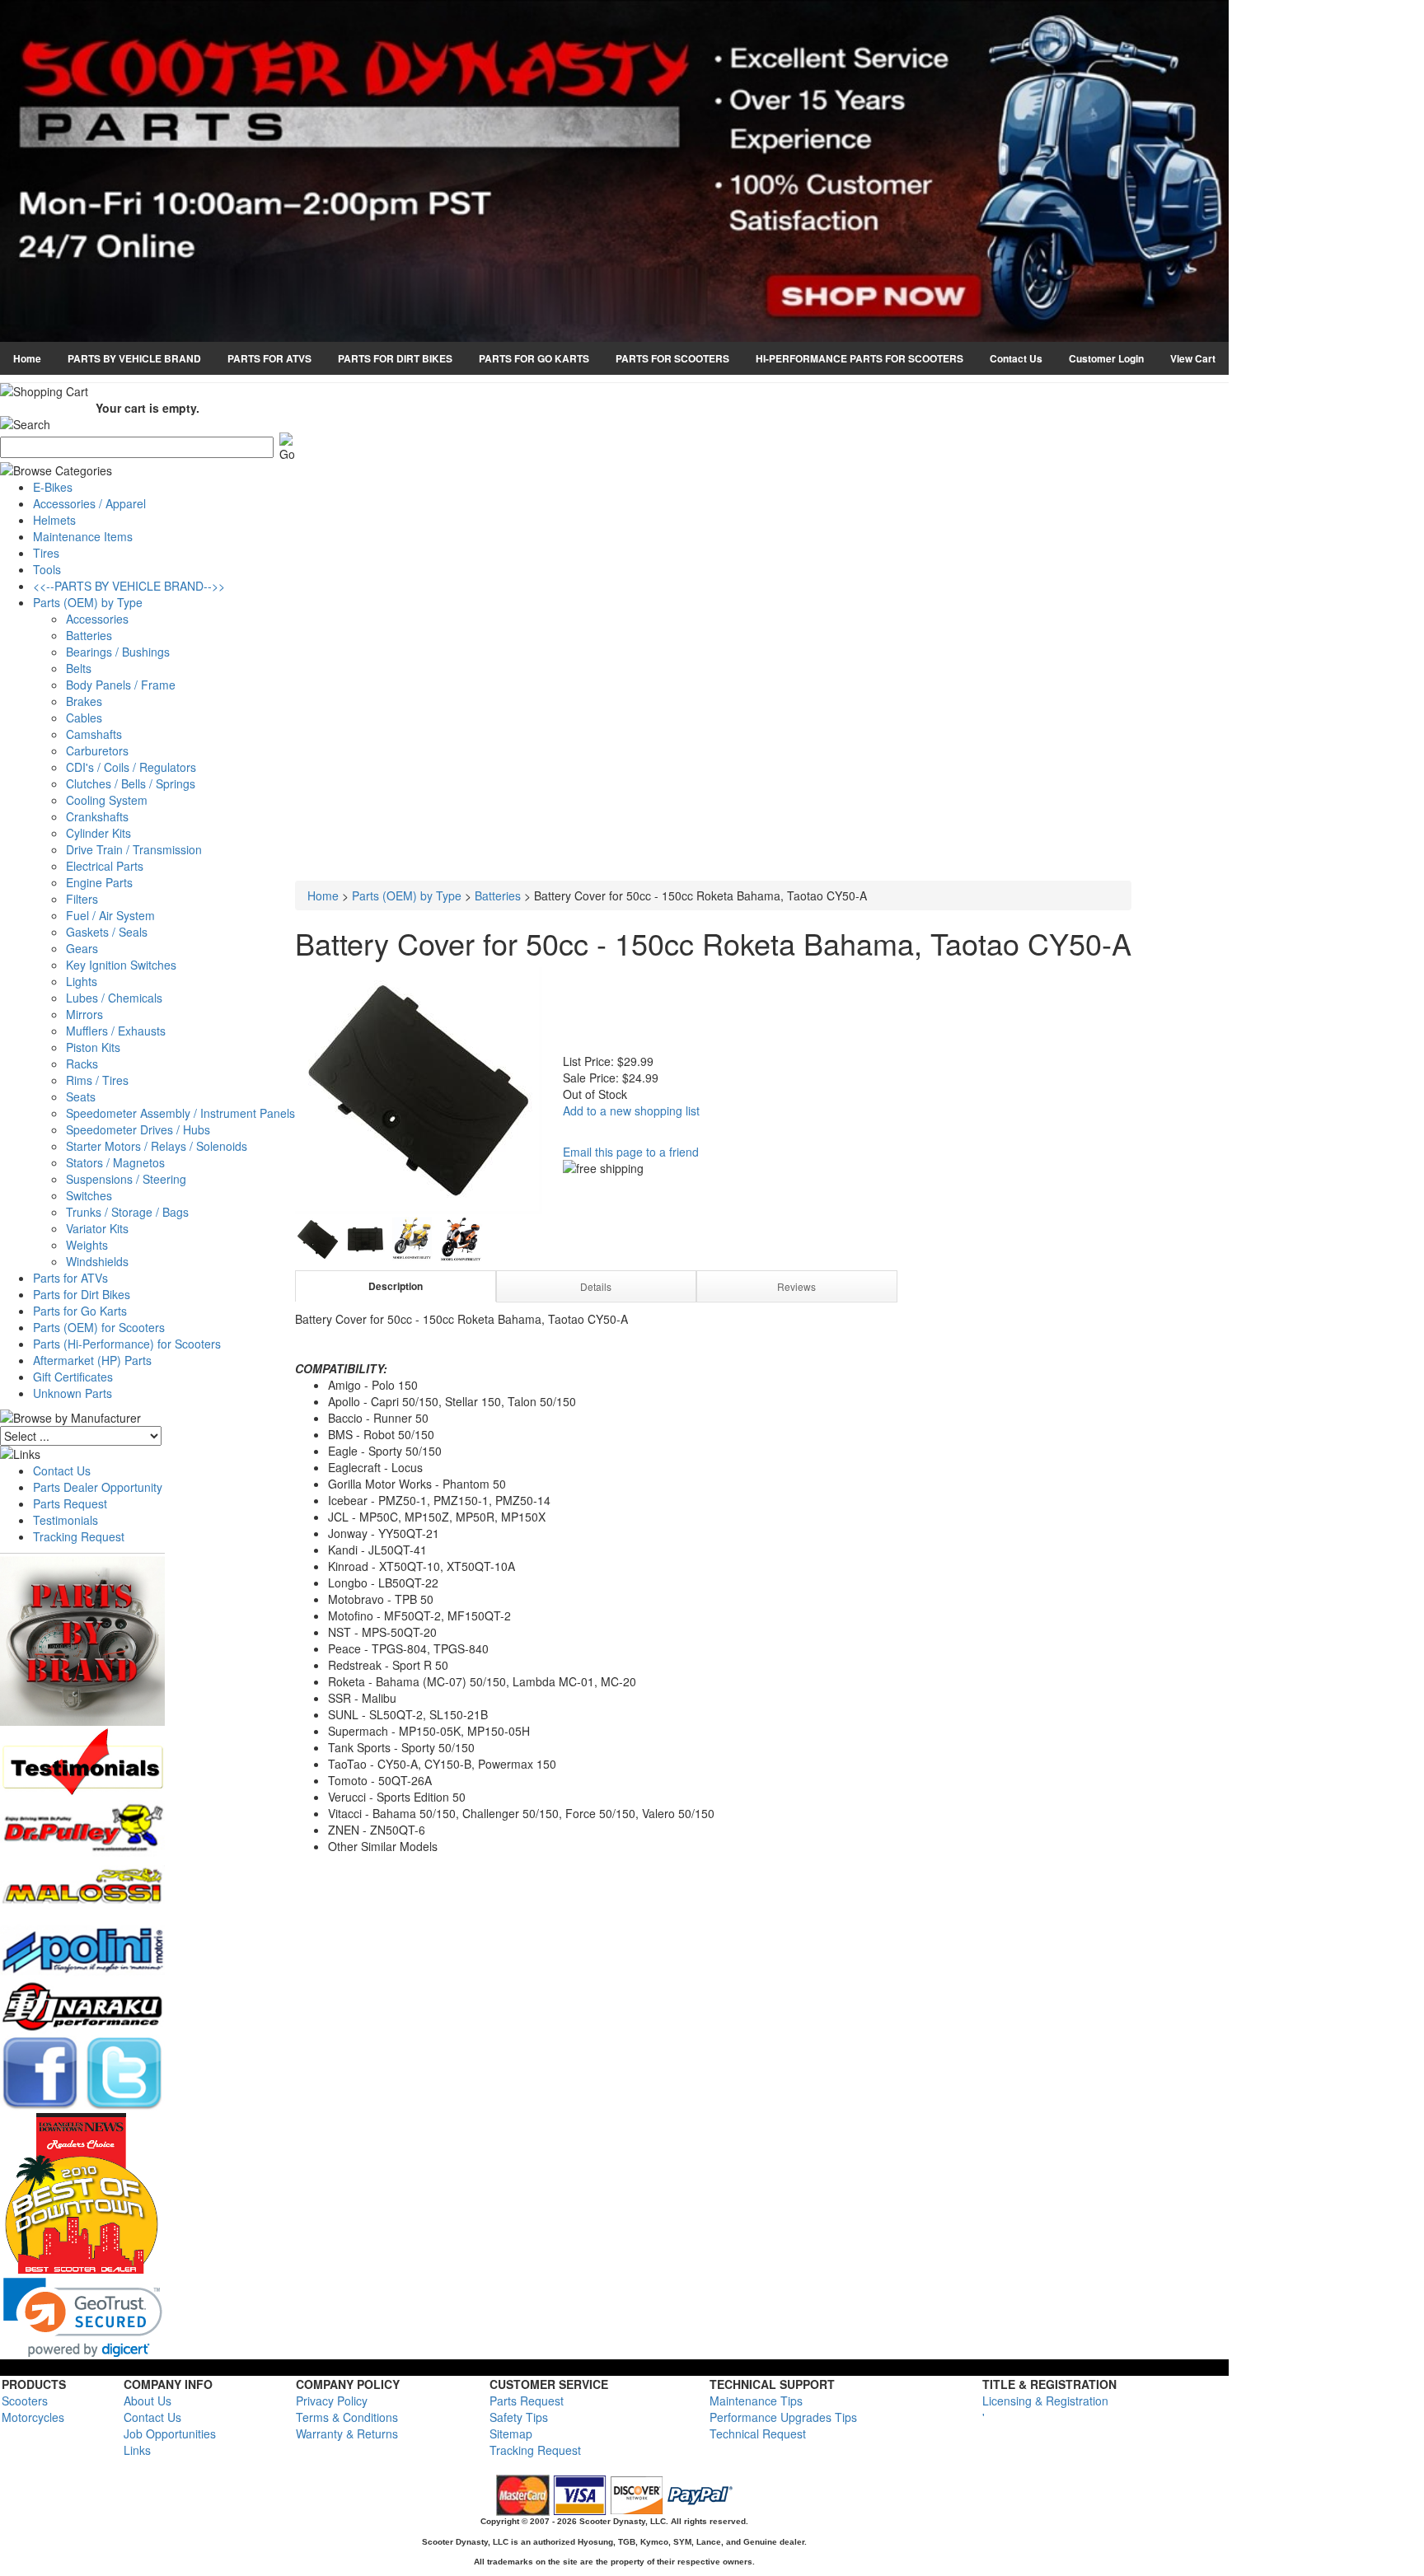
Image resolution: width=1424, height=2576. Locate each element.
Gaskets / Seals (107, 932)
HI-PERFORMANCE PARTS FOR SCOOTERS (860, 358)
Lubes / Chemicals (114, 998)
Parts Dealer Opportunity (98, 1487)
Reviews (796, 1286)
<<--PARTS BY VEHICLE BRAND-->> (129, 586)
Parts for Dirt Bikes (82, 1294)
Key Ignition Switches (121, 965)
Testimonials (66, 1520)
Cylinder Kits (98, 833)
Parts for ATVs (70, 1278)
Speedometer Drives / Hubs (138, 1129)
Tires (46, 553)
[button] (83, 2318)
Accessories (97, 619)
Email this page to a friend (631, 1152)
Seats (81, 1096)
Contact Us (1016, 358)
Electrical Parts (105, 866)
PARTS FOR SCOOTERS (672, 358)
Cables (84, 718)
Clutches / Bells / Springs (131, 783)
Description (396, 1286)
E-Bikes (53, 487)
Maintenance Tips (756, 2401)
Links (137, 2450)
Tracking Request (79, 1536)
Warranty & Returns (347, 2433)
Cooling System (107, 800)
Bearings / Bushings (118, 652)
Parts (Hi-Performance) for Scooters (127, 1344)
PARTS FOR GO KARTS (534, 358)
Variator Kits (97, 1228)
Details (596, 1286)
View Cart (1193, 358)
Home (27, 358)
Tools (47, 569)
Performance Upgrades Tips (783, 2417)
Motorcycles (33, 2417)
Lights (82, 981)
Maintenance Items (83, 536)
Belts (79, 668)
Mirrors (84, 1014)
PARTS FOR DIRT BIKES (395, 358)
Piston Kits (93, 1047)
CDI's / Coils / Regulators (131, 767)
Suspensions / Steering (126, 1179)
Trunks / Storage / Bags (127, 1212)
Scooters (25, 2401)
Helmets (54, 520)
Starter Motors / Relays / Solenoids (157, 1146)
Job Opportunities (170, 2433)
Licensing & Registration (1045, 2401)
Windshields (97, 1261)
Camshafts (94, 734)
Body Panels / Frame (121, 685)
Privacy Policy (332, 2401)
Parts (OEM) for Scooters (99, 1327)
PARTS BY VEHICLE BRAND (134, 358)
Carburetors (97, 750)
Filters (82, 899)
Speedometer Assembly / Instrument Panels (180, 1113)
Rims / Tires (97, 1080)
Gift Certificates (73, 1377)
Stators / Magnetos (115, 1162)
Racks (82, 1064)
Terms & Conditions (347, 2417)
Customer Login (1106, 358)
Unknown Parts (73, 1393)
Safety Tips (519, 2417)
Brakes (84, 701)
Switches (89, 1195)
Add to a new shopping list (631, 1110)
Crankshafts (97, 816)
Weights (87, 1245)
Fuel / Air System (110, 915)
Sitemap (511, 2433)
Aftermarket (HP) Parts (92, 1360)
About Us (148, 2401)
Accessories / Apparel (89, 503)
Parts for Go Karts (80, 1311)
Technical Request (758, 2433)
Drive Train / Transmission (134, 849)
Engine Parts (99, 882)
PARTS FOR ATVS (269, 358)
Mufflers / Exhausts (116, 1031)
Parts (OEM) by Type (88, 602)
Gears (82, 948)
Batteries (89, 635)
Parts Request (70, 1503)
